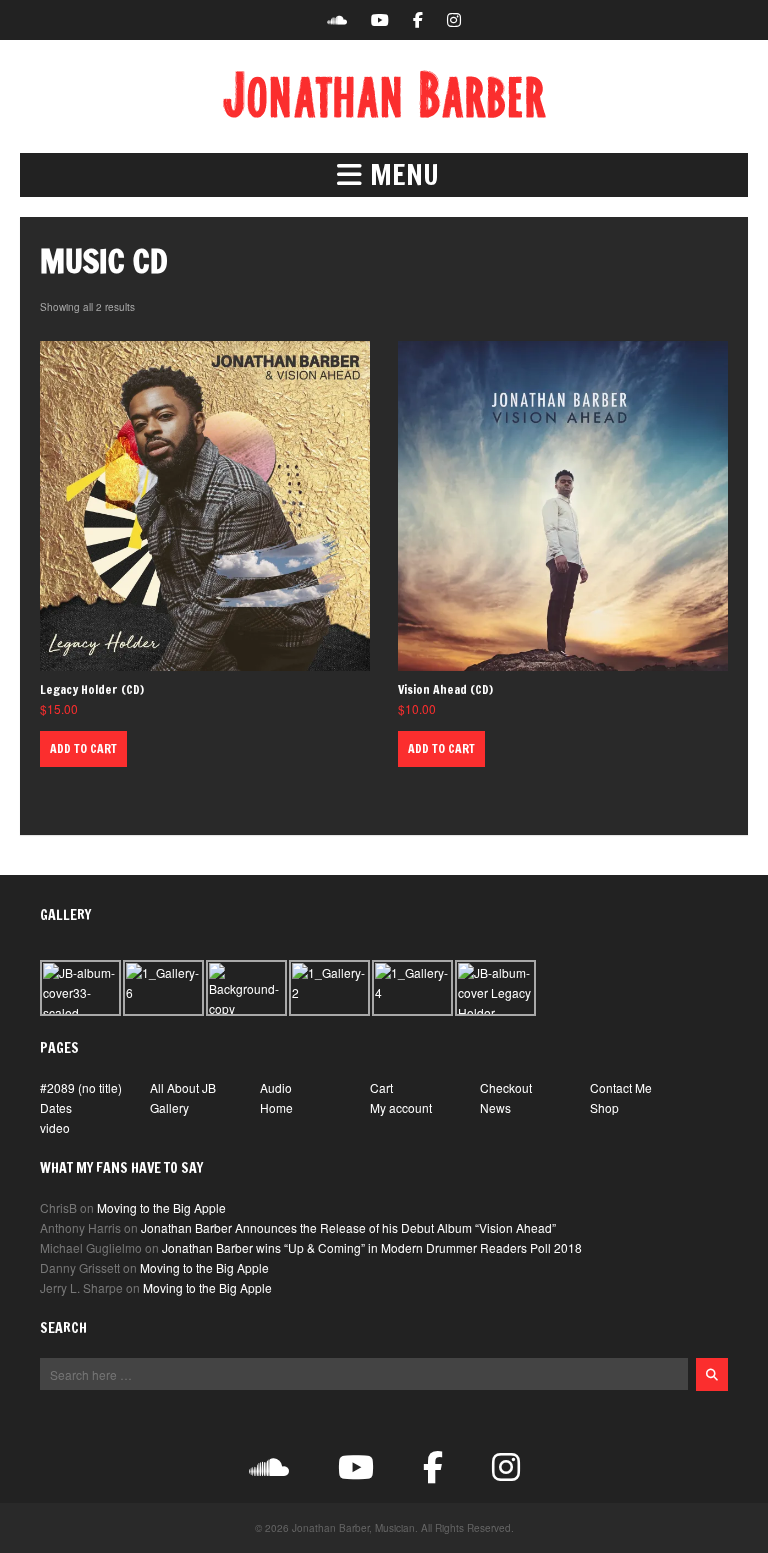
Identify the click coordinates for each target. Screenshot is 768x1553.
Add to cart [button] (83, 748)
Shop (604, 1107)
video (55, 1127)
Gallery (169, 1107)
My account (401, 1107)
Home (276, 1107)
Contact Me (621, 1087)
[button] (384, 175)
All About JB (183, 1087)
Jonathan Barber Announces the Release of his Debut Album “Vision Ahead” (348, 1227)
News (495, 1107)
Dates (56, 1107)
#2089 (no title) (81, 1087)
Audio (276, 1087)
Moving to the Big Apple (161, 1207)
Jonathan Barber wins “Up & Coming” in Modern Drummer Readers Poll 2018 (372, 1247)
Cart (381, 1087)
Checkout (506, 1087)
